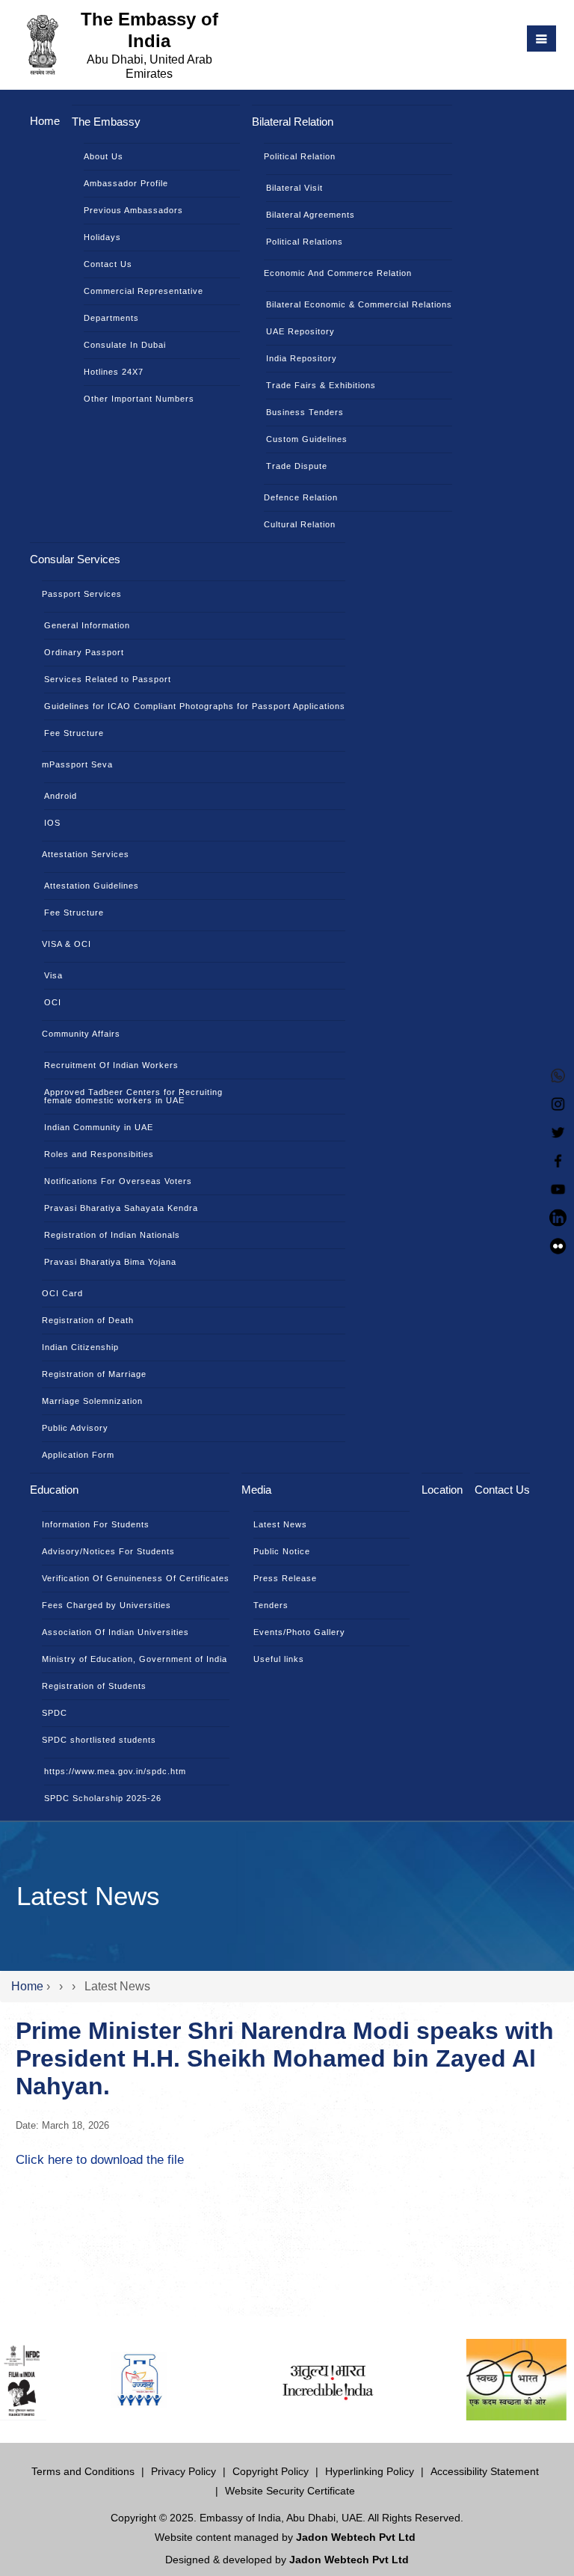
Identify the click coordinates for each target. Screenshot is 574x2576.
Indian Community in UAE (99, 1127)
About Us (104, 156)
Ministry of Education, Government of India (135, 1659)
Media (256, 1490)
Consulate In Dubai (125, 345)
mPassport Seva (77, 764)
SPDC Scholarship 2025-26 (103, 1798)
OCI (53, 1002)
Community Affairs (81, 1034)
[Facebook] (558, 1159)
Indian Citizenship (80, 1347)
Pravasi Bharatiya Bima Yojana (110, 1262)
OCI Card (62, 1293)
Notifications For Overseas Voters (118, 1181)
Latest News (280, 1524)
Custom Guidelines (307, 439)
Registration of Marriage (94, 1374)
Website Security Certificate (290, 2491)
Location (442, 1490)
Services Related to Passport (108, 679)
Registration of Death (88, 1320)
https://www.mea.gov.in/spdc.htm (115, 1771)
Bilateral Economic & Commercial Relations (359, 304)
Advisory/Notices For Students (108, 1551)
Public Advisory (75, 1428)
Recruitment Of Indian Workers (111, 1065)
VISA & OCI (67, 944)
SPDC (55, 1713)
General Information (87, 625)
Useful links (279, 1659)
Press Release (285, 1578)
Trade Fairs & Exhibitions (321, 385)
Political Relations (305, 242)
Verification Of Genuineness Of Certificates (136, 1578)
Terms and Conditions (83, 2471)
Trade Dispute (297, 466)
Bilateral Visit (294, 188)
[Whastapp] (558, 1074)
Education (54, 1490)
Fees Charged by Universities (107, 1605)
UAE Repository (300, 331)
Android (61, 796)
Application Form (78, 1455)
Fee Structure (74, 733)
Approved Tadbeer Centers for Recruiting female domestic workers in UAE (133, 1096)
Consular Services (75, 559)
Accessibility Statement (485, 2471)
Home (45, 121)
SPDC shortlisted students (99, 1740)
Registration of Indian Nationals (112, 1235)
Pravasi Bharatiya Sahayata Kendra (121, 1208)
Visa (53, 975)
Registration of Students (94, 1686)
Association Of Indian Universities (115, 1632)
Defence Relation (301, 497)
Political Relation (300, 156)
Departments (111, 318)
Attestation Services (86, 854)
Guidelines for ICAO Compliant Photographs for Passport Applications (195, 706)
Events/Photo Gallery (299, 1632)
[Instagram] (558, 1102)
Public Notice (282, 1551)
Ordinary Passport (84, 652)
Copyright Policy (271, 2471)
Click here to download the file (100, 2160)
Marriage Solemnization (92, 1401)
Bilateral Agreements (311, 215)
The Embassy (106, 122)
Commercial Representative (143, 291)
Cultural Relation (300, 524)
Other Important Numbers (139, 399)
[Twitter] (558, 1131)
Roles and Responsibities (99, 1154)
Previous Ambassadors (133, 210)
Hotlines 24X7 (114, 372)
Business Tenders (305, 412)
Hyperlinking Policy (370, 2471)
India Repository (302, 358)
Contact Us (108, 264)
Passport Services (82, 594)
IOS (52, 823)
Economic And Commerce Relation (338, 273)
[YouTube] (558, 1187)
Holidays (102, 237)
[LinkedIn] (558, 1216)
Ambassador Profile (126, 183)
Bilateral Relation (293, 122)
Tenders (271, 1605)
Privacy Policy (183, 2471)
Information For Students (96, 1524)
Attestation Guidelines (92, 886)
